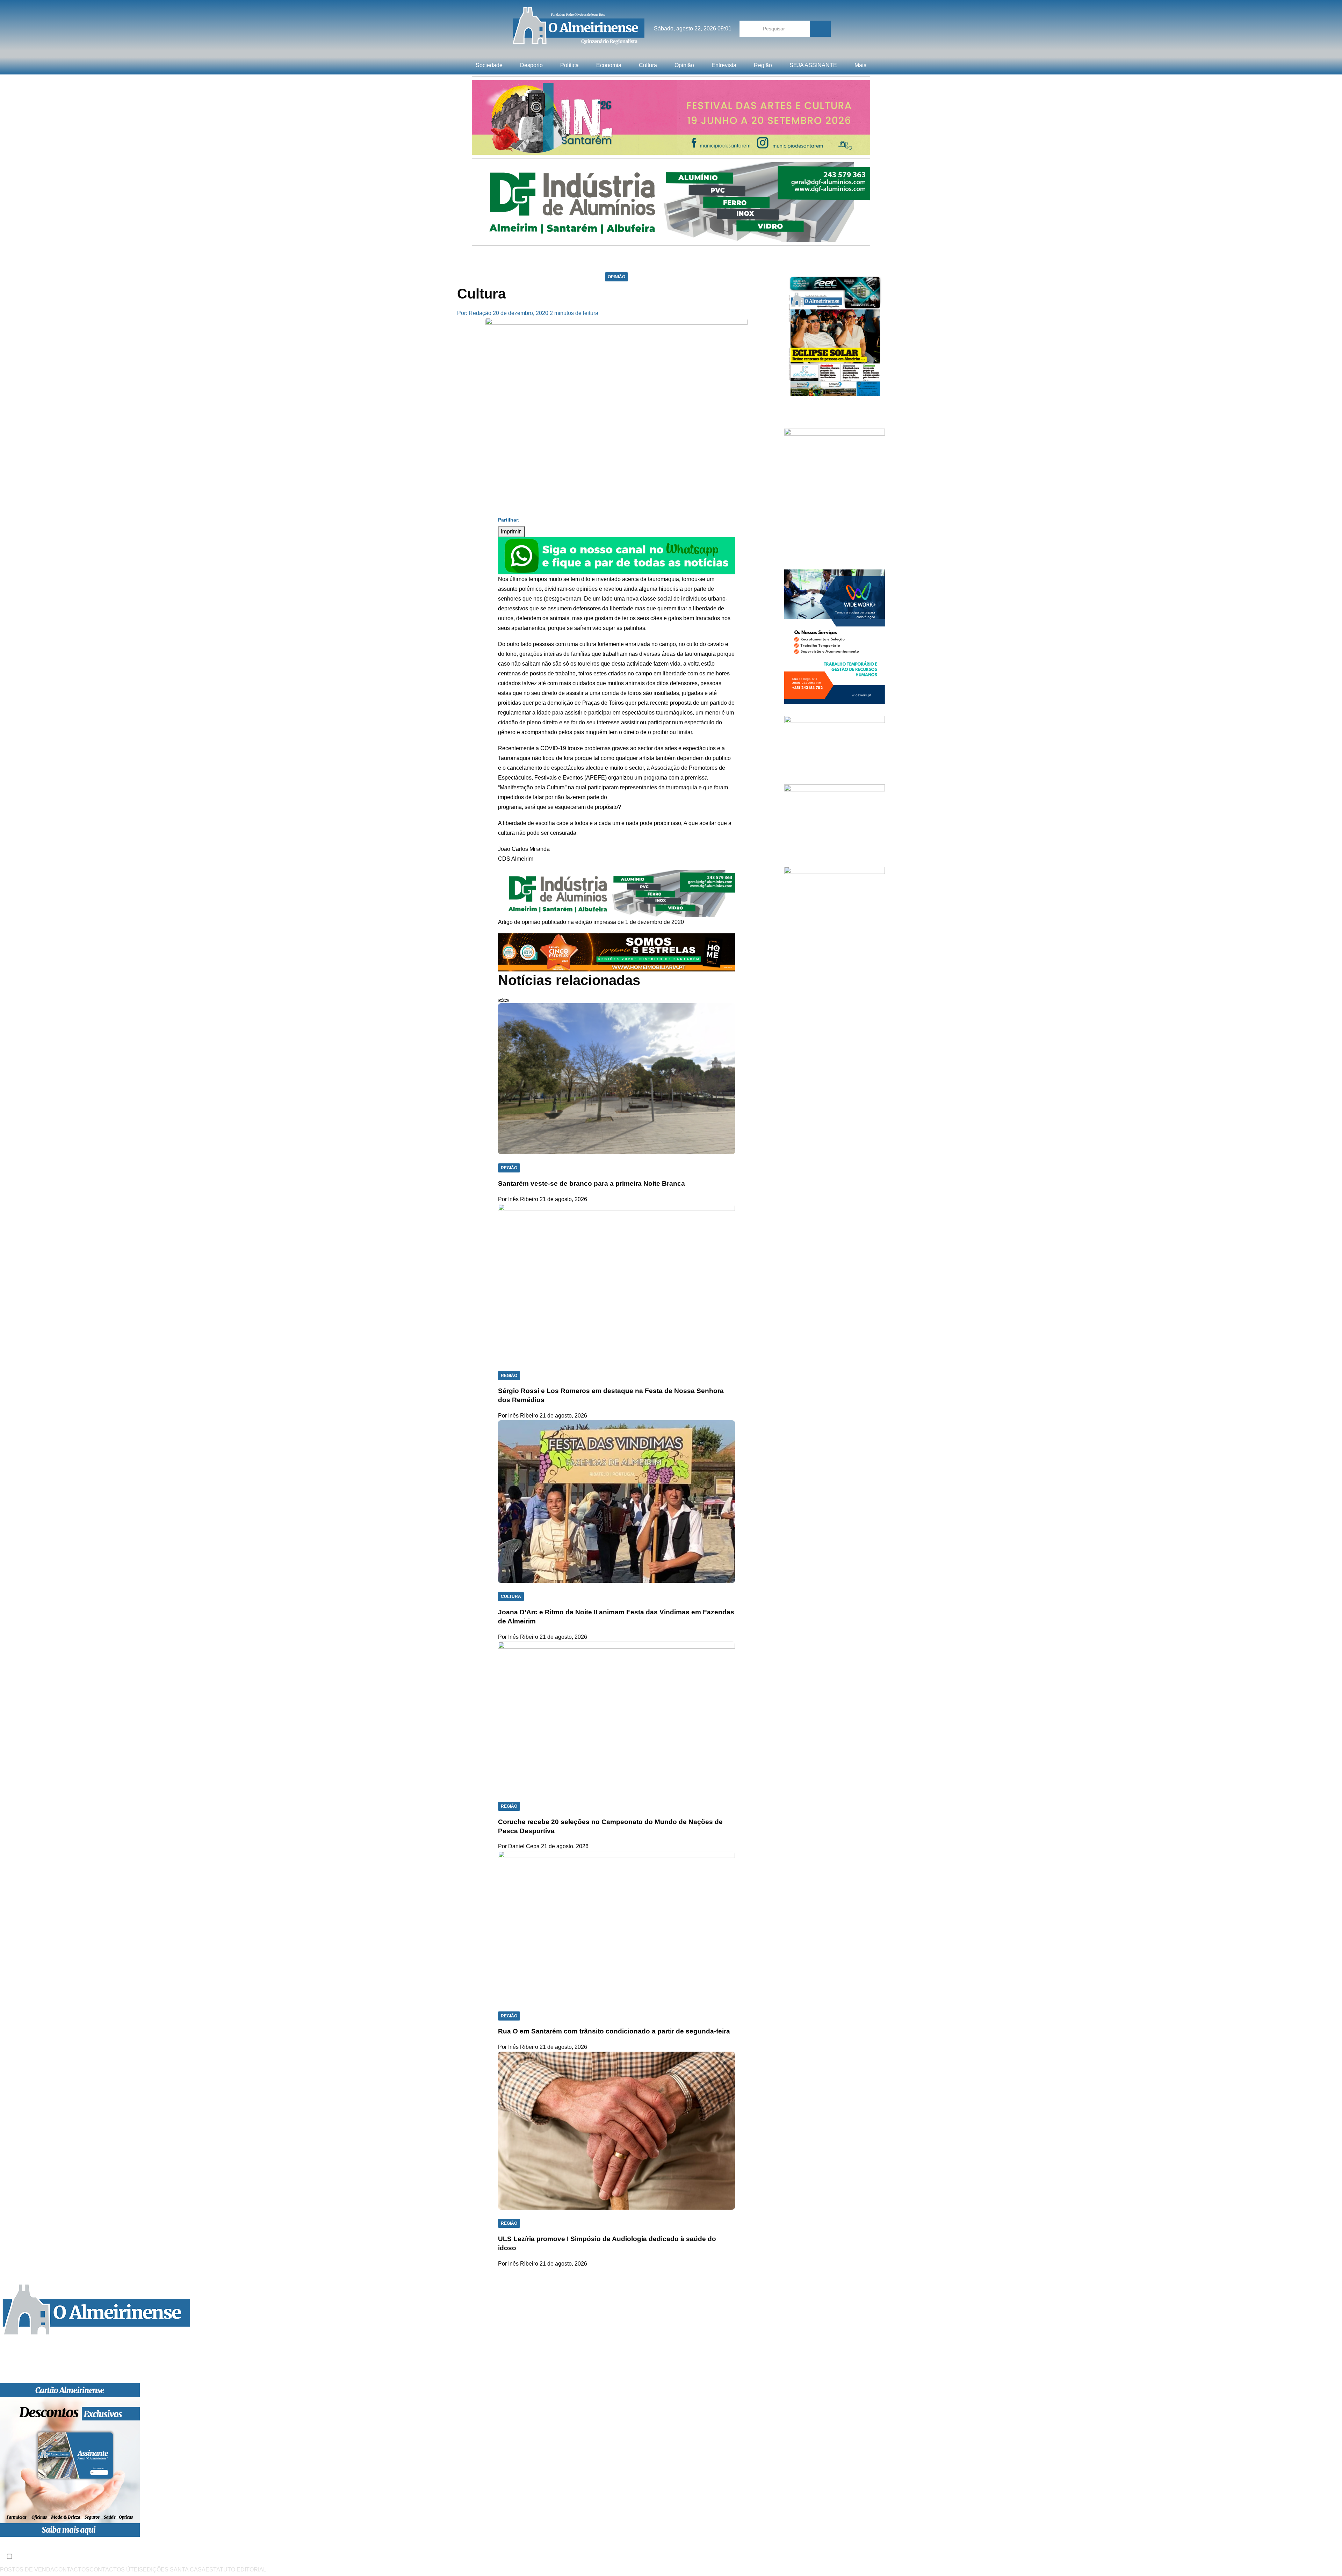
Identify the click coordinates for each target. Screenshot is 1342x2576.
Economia (609, 65)
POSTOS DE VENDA (27, 2570)
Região (763, 65)
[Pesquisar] (820, 29)
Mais (860, 65)
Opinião (684, 65)
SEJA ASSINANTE (813, 65)
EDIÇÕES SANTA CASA (174, 2570)
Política (569, 65)
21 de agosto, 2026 (563, 1199)
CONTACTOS (72, 2570)
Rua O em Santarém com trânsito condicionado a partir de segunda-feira (614, 2031)
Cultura (648, 65)
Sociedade (489, 65)
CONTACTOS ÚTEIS (116, 2570)
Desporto (531, 65)
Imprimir (511, 532)
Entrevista (724, 65)
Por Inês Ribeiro (518, 1199)
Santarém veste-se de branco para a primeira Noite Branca (591, 1183)
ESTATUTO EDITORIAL (236, 2570)
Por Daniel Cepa (519, 1846)
